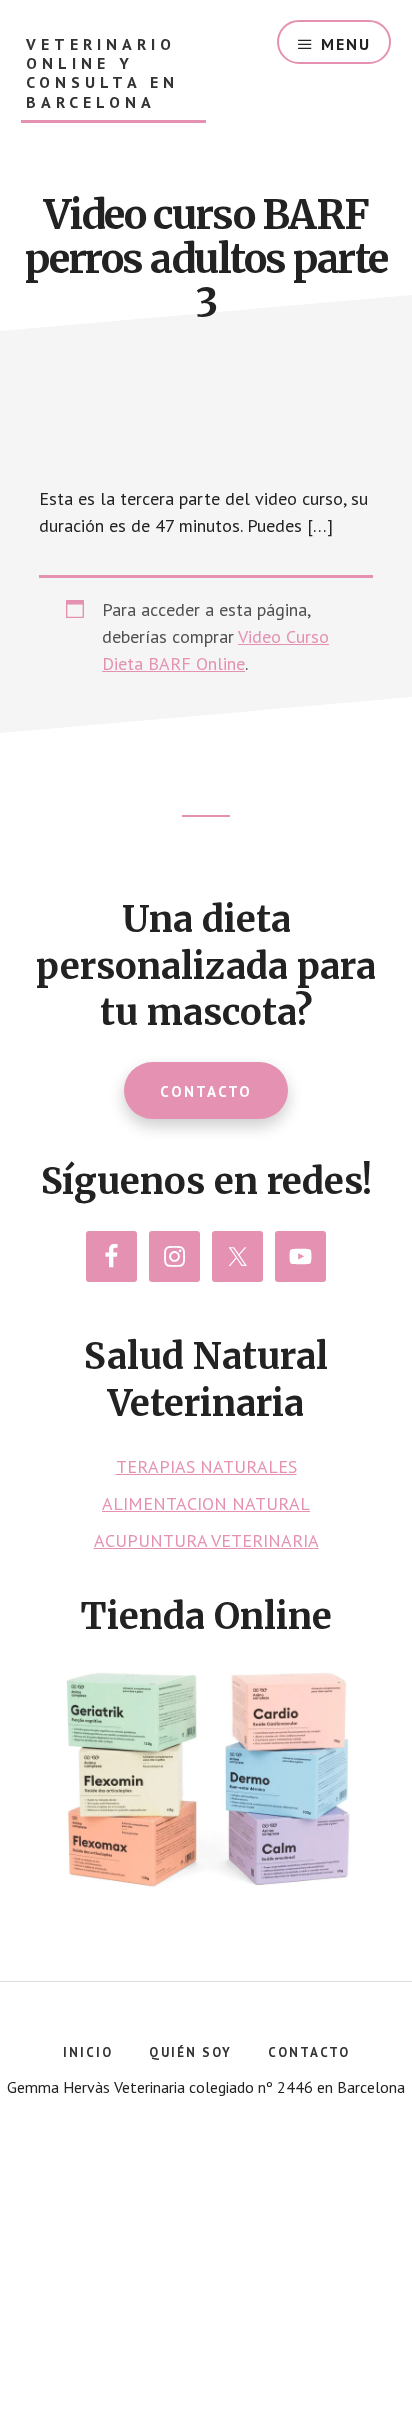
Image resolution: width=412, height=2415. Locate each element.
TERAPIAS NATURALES (206, 1466)
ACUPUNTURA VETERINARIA (206, 1540)
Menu (346, 44)
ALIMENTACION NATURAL (206, 1503)
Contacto (206, 1091)
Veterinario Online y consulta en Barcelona (102, 73)
